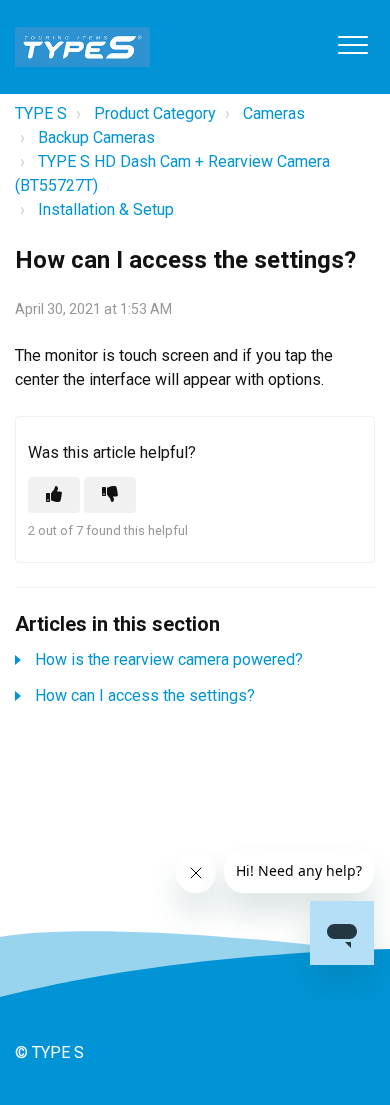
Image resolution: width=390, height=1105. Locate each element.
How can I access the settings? (145, 695)
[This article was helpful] (54, 495)
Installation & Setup (106, 209)
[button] (352, 44)
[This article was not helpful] (110, 495)
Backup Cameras (96, 137)
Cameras (274, 113)
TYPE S (41, 113)
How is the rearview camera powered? (169, 659)
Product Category (155, 113)
